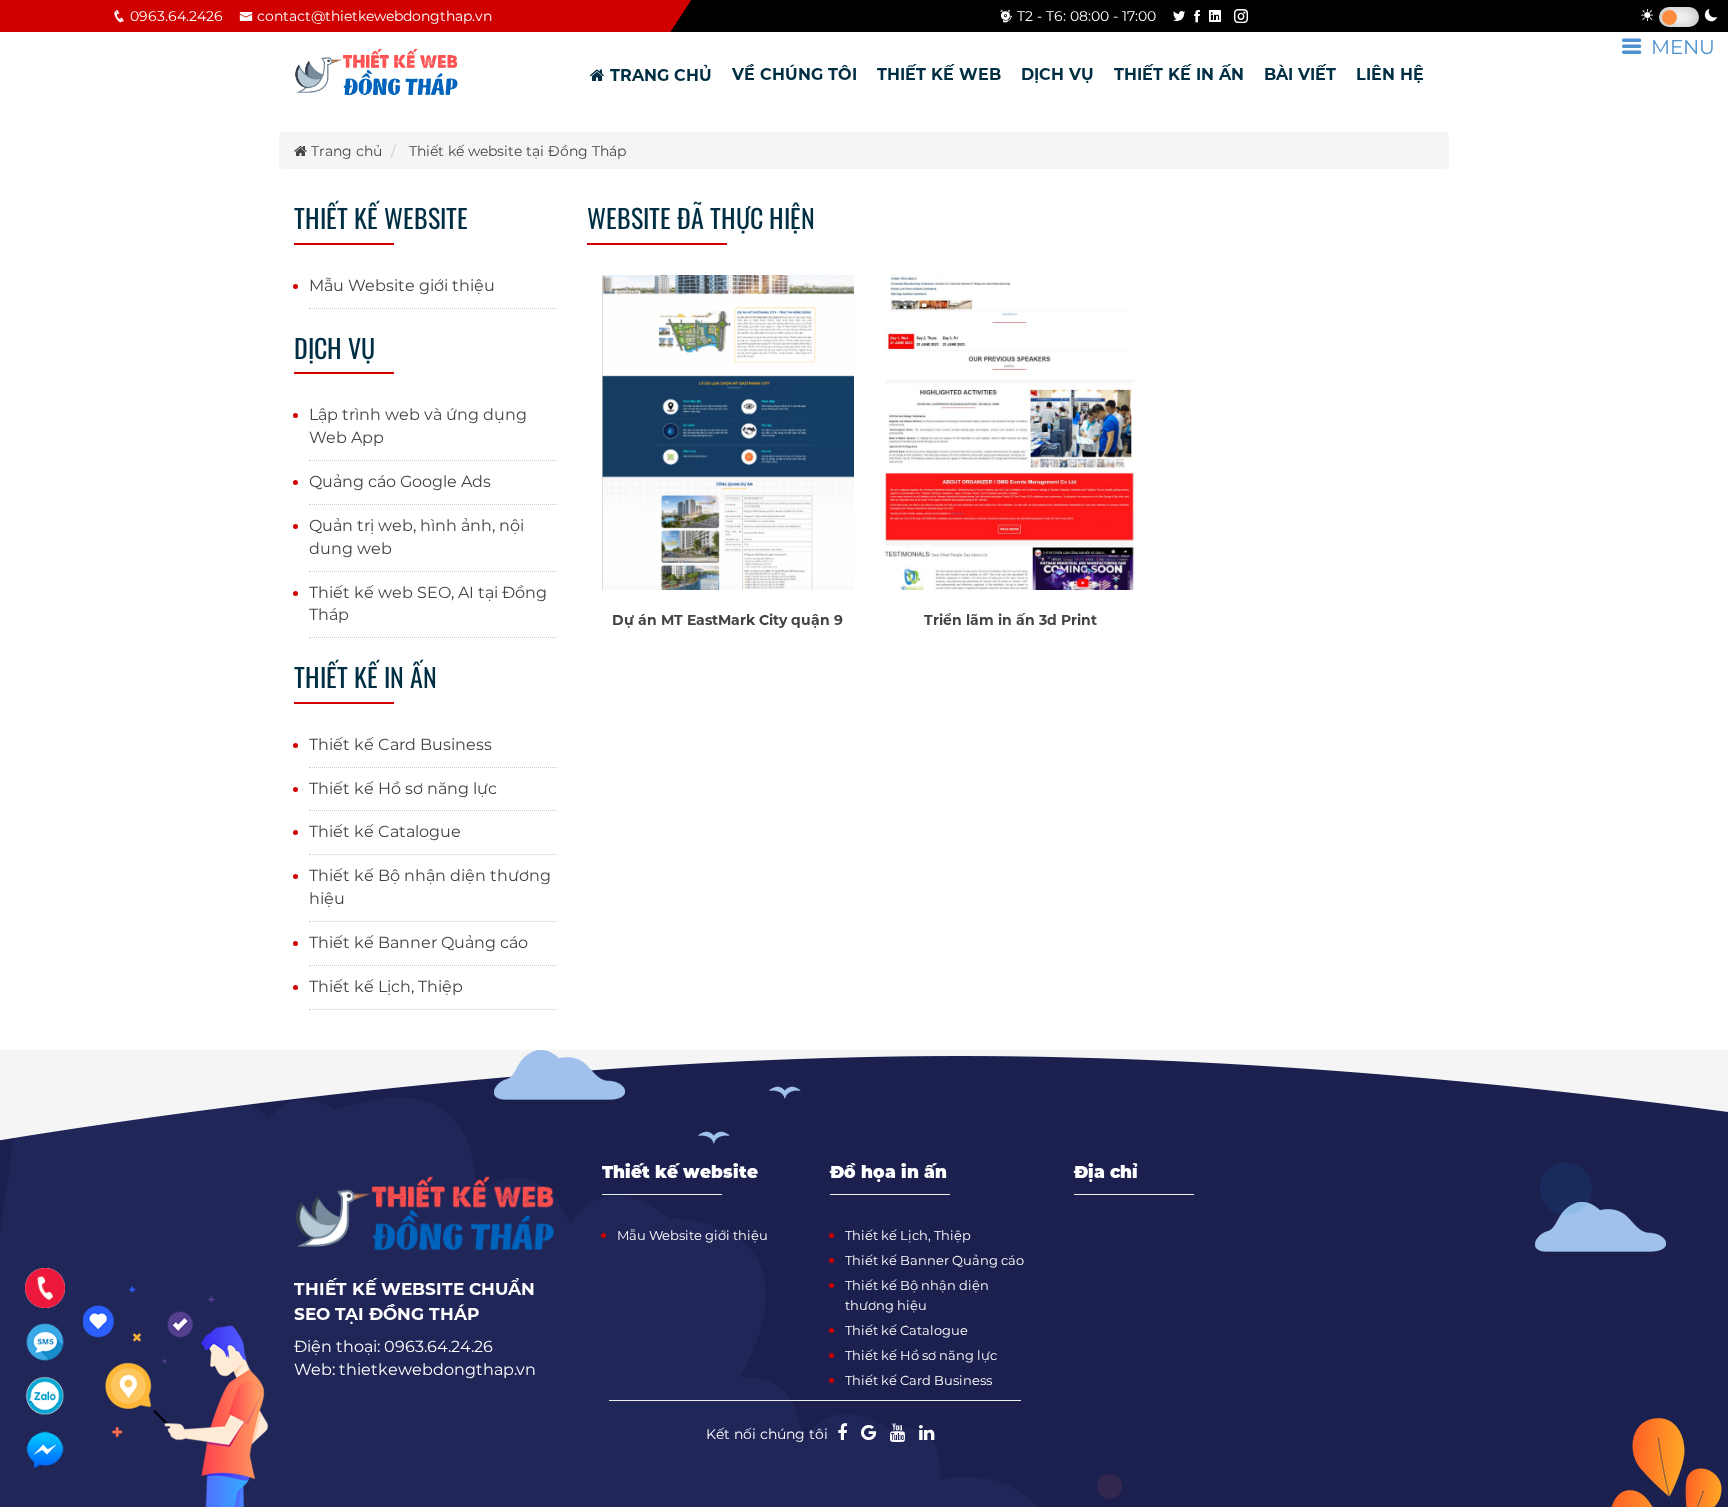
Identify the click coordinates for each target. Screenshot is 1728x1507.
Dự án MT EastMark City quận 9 (727, 620)
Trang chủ (344, 151)
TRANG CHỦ (658, 75)
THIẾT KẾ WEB (939, 74)
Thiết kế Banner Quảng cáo (418, 942)
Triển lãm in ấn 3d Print (1010, 620)
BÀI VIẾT (1300, 74)
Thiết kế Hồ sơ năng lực (403, 788)
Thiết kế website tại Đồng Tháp (517, 151)
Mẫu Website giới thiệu (402, 285)
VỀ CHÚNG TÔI (794, 74)
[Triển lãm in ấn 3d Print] (1010, 431)
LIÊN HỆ (1390, 74)
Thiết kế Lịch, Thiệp (386, 986)
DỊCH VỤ (1057, 74)
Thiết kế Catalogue (385, 831)
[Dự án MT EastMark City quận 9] (728, 431)
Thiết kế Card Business (400, 744)
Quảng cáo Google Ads (400, 481)
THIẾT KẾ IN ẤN (1179, 74)
